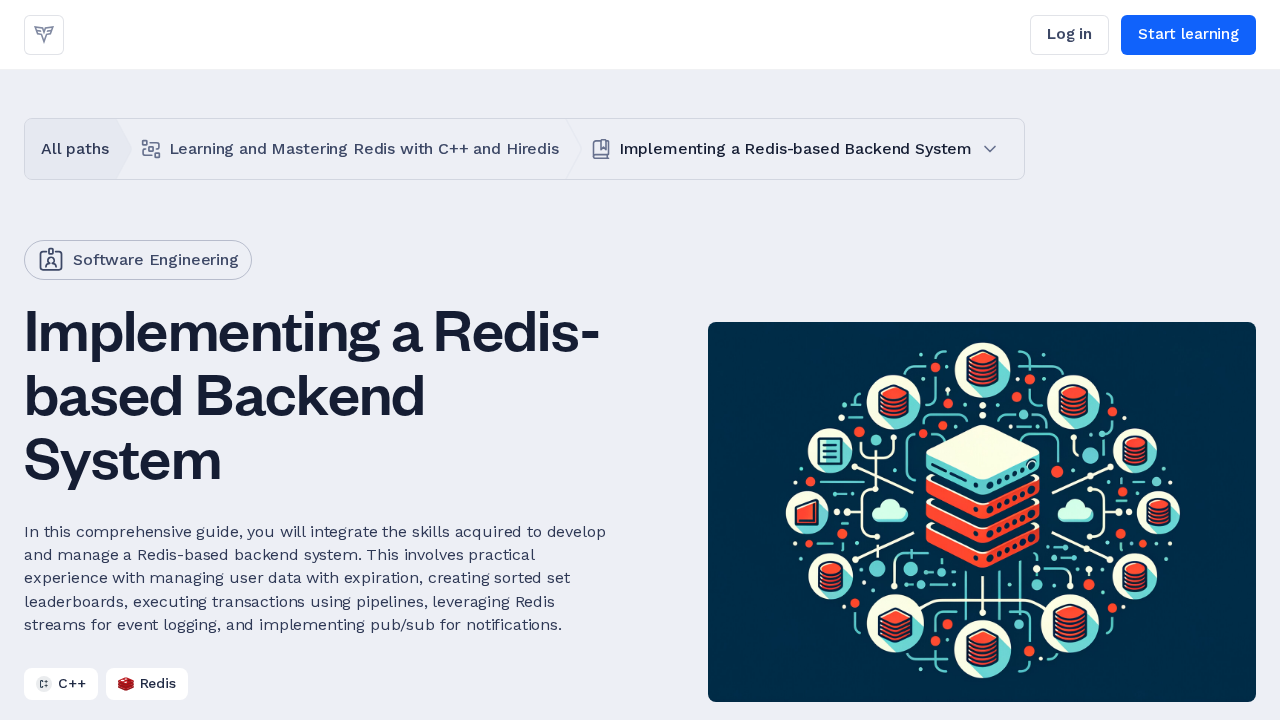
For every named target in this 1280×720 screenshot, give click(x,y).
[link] (44, 35)
